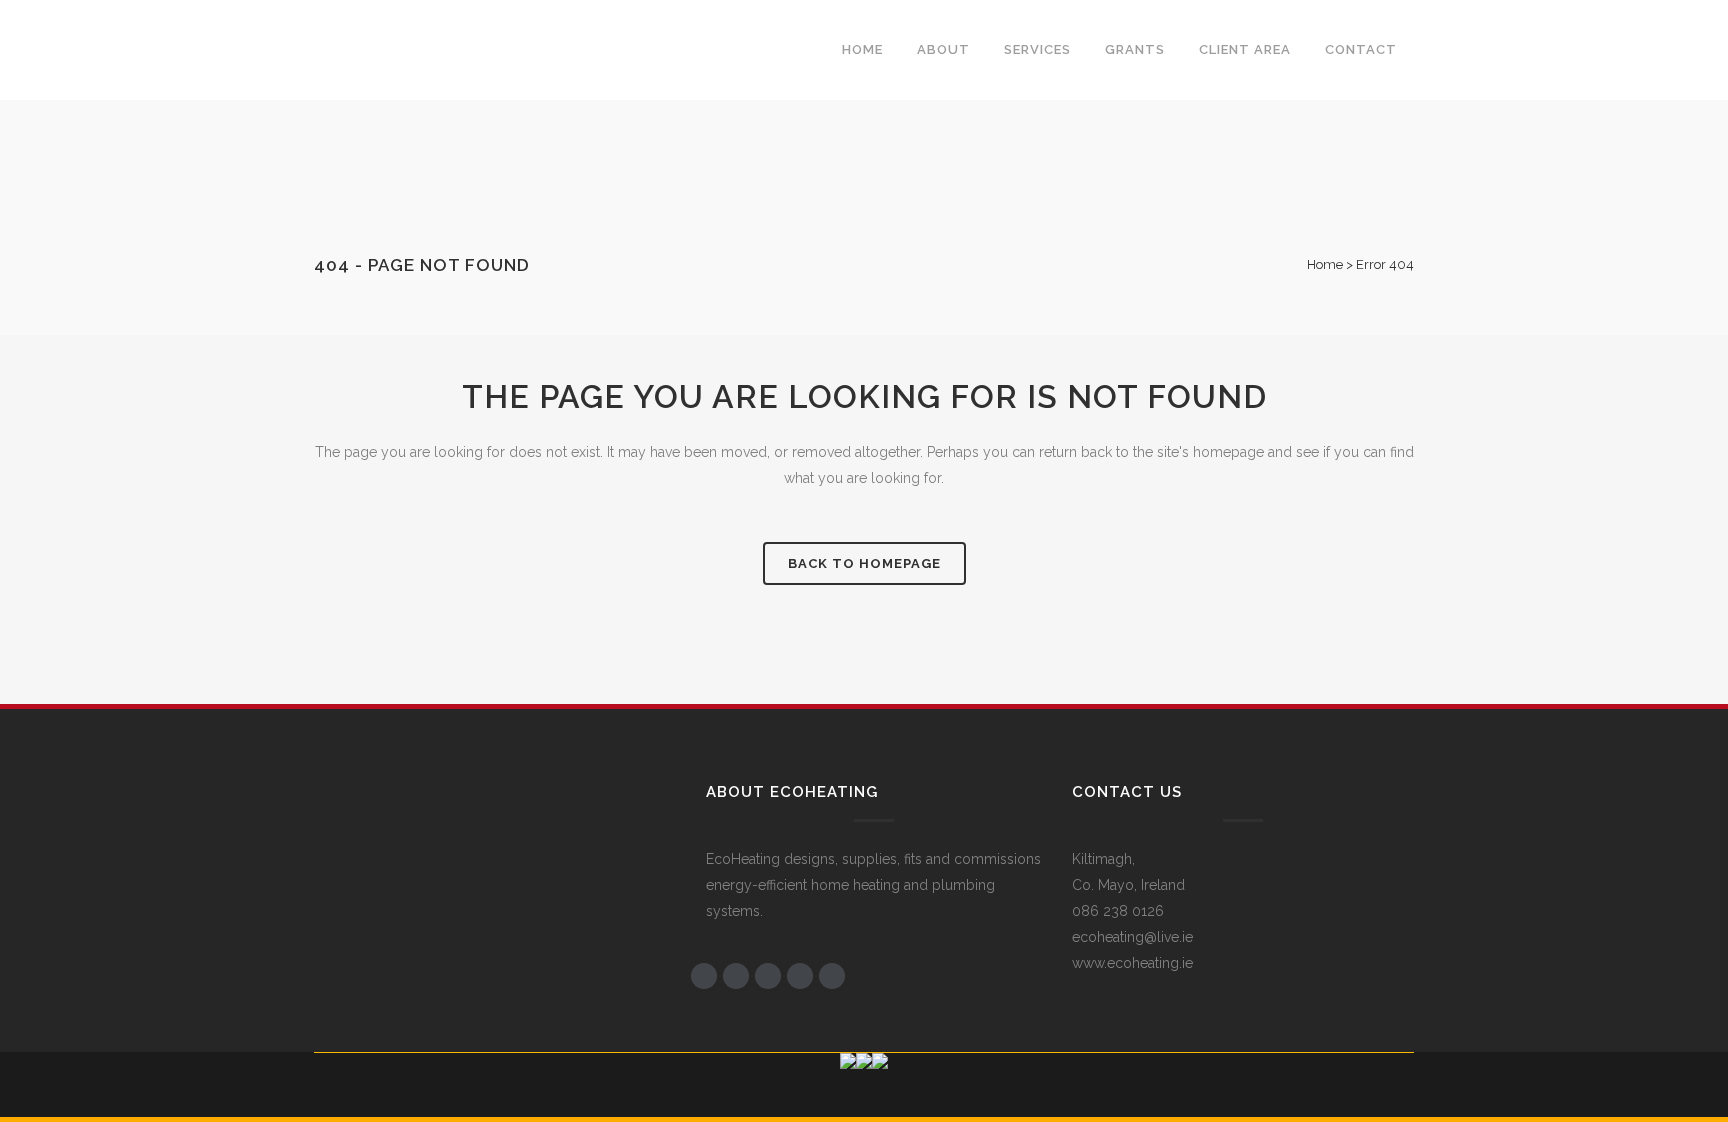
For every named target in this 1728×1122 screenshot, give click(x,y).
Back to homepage (864, 563)
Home (1325, 264)
